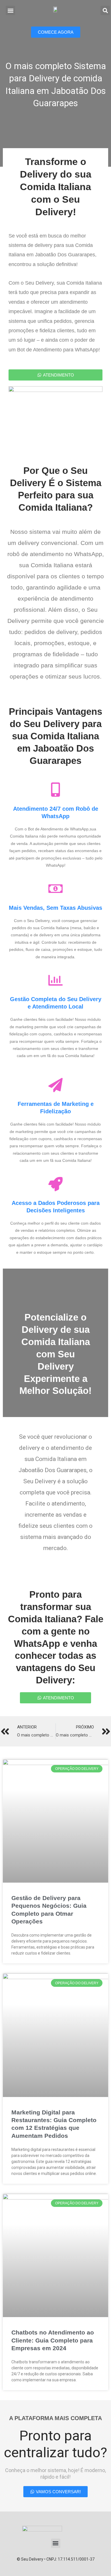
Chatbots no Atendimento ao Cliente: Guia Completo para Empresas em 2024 (53, 2340)
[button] (10, 10)
